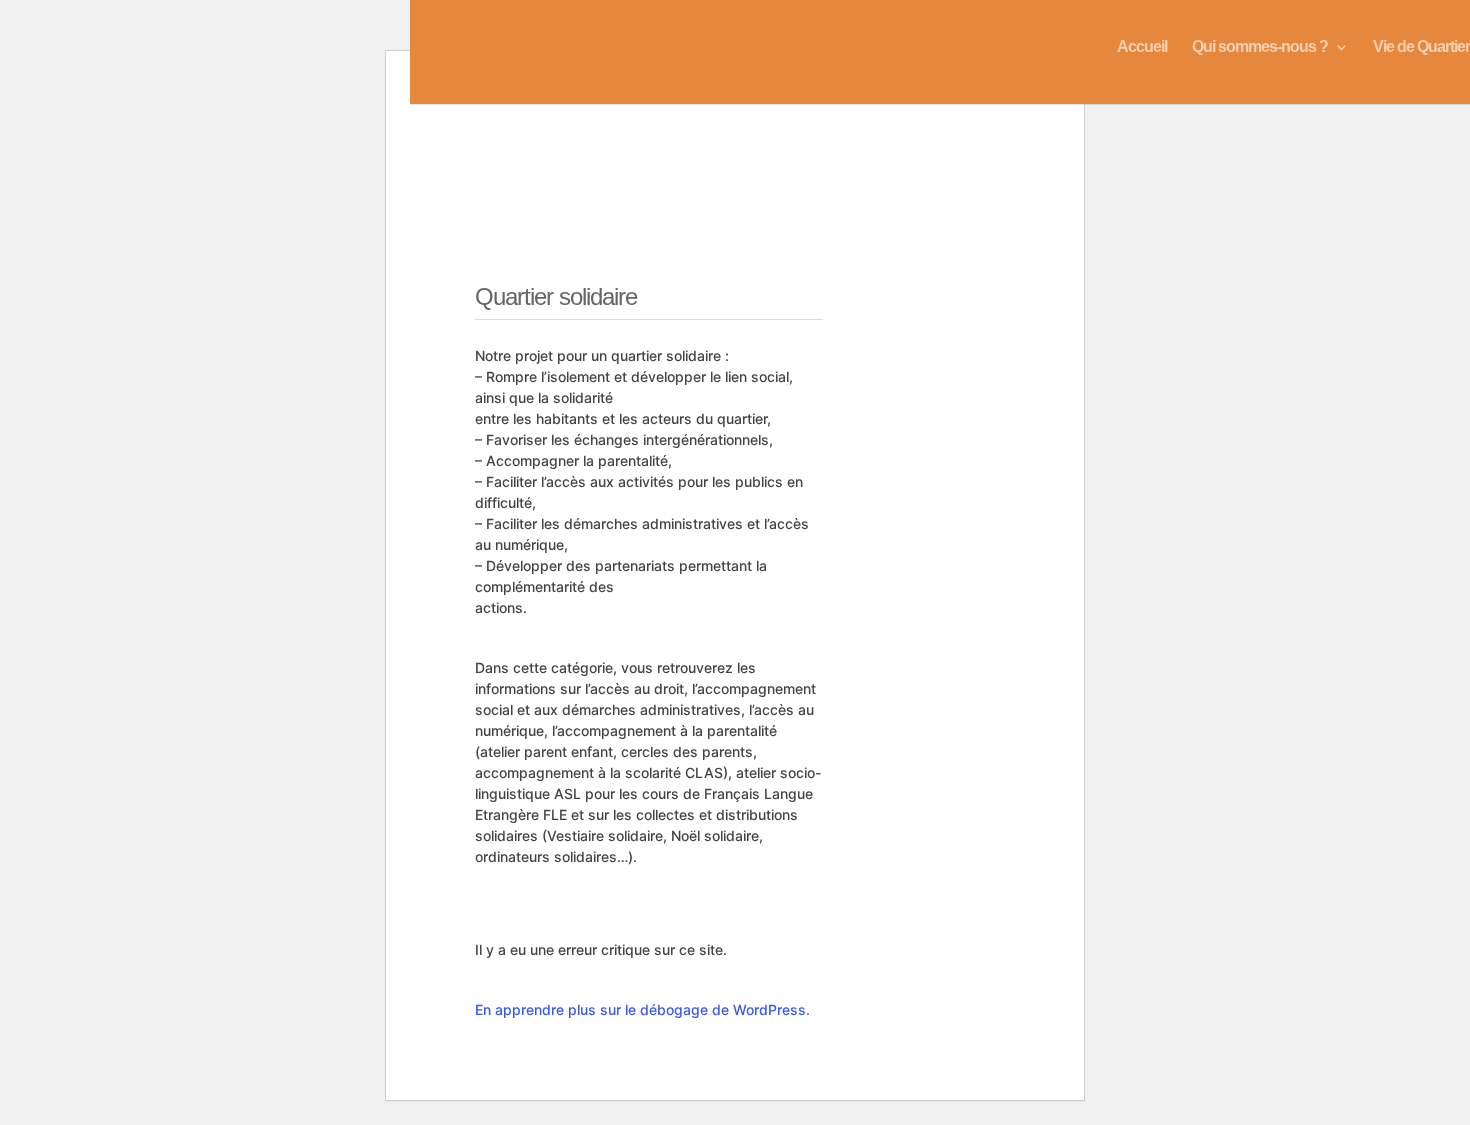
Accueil (1142, 47)
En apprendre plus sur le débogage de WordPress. (642, 1009)
